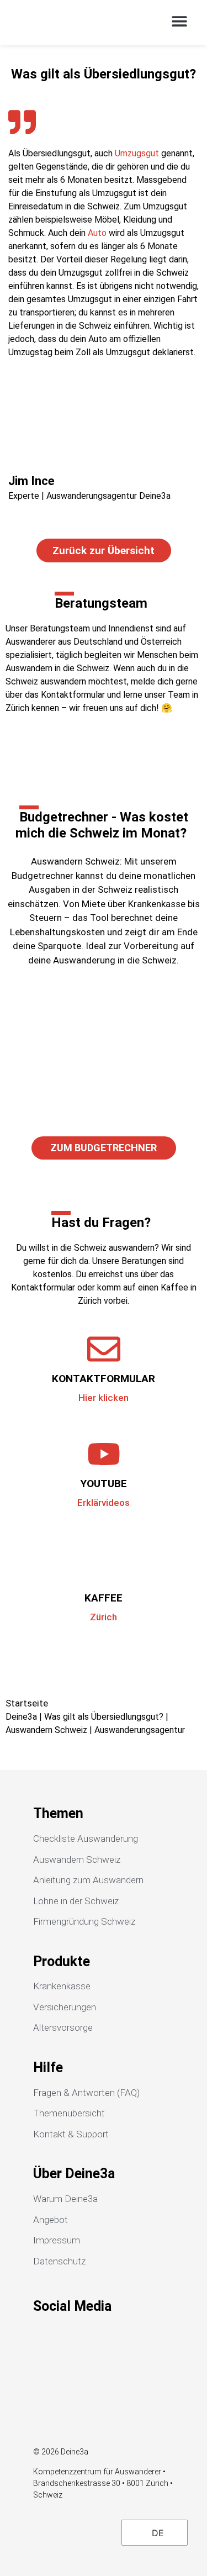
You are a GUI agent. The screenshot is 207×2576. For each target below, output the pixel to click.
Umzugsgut (137, 153)
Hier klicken (104, 1398)
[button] (179, 21)
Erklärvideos (104, 1503)
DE (156, 2533)
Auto (97, 233)
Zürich (104, 1617)
